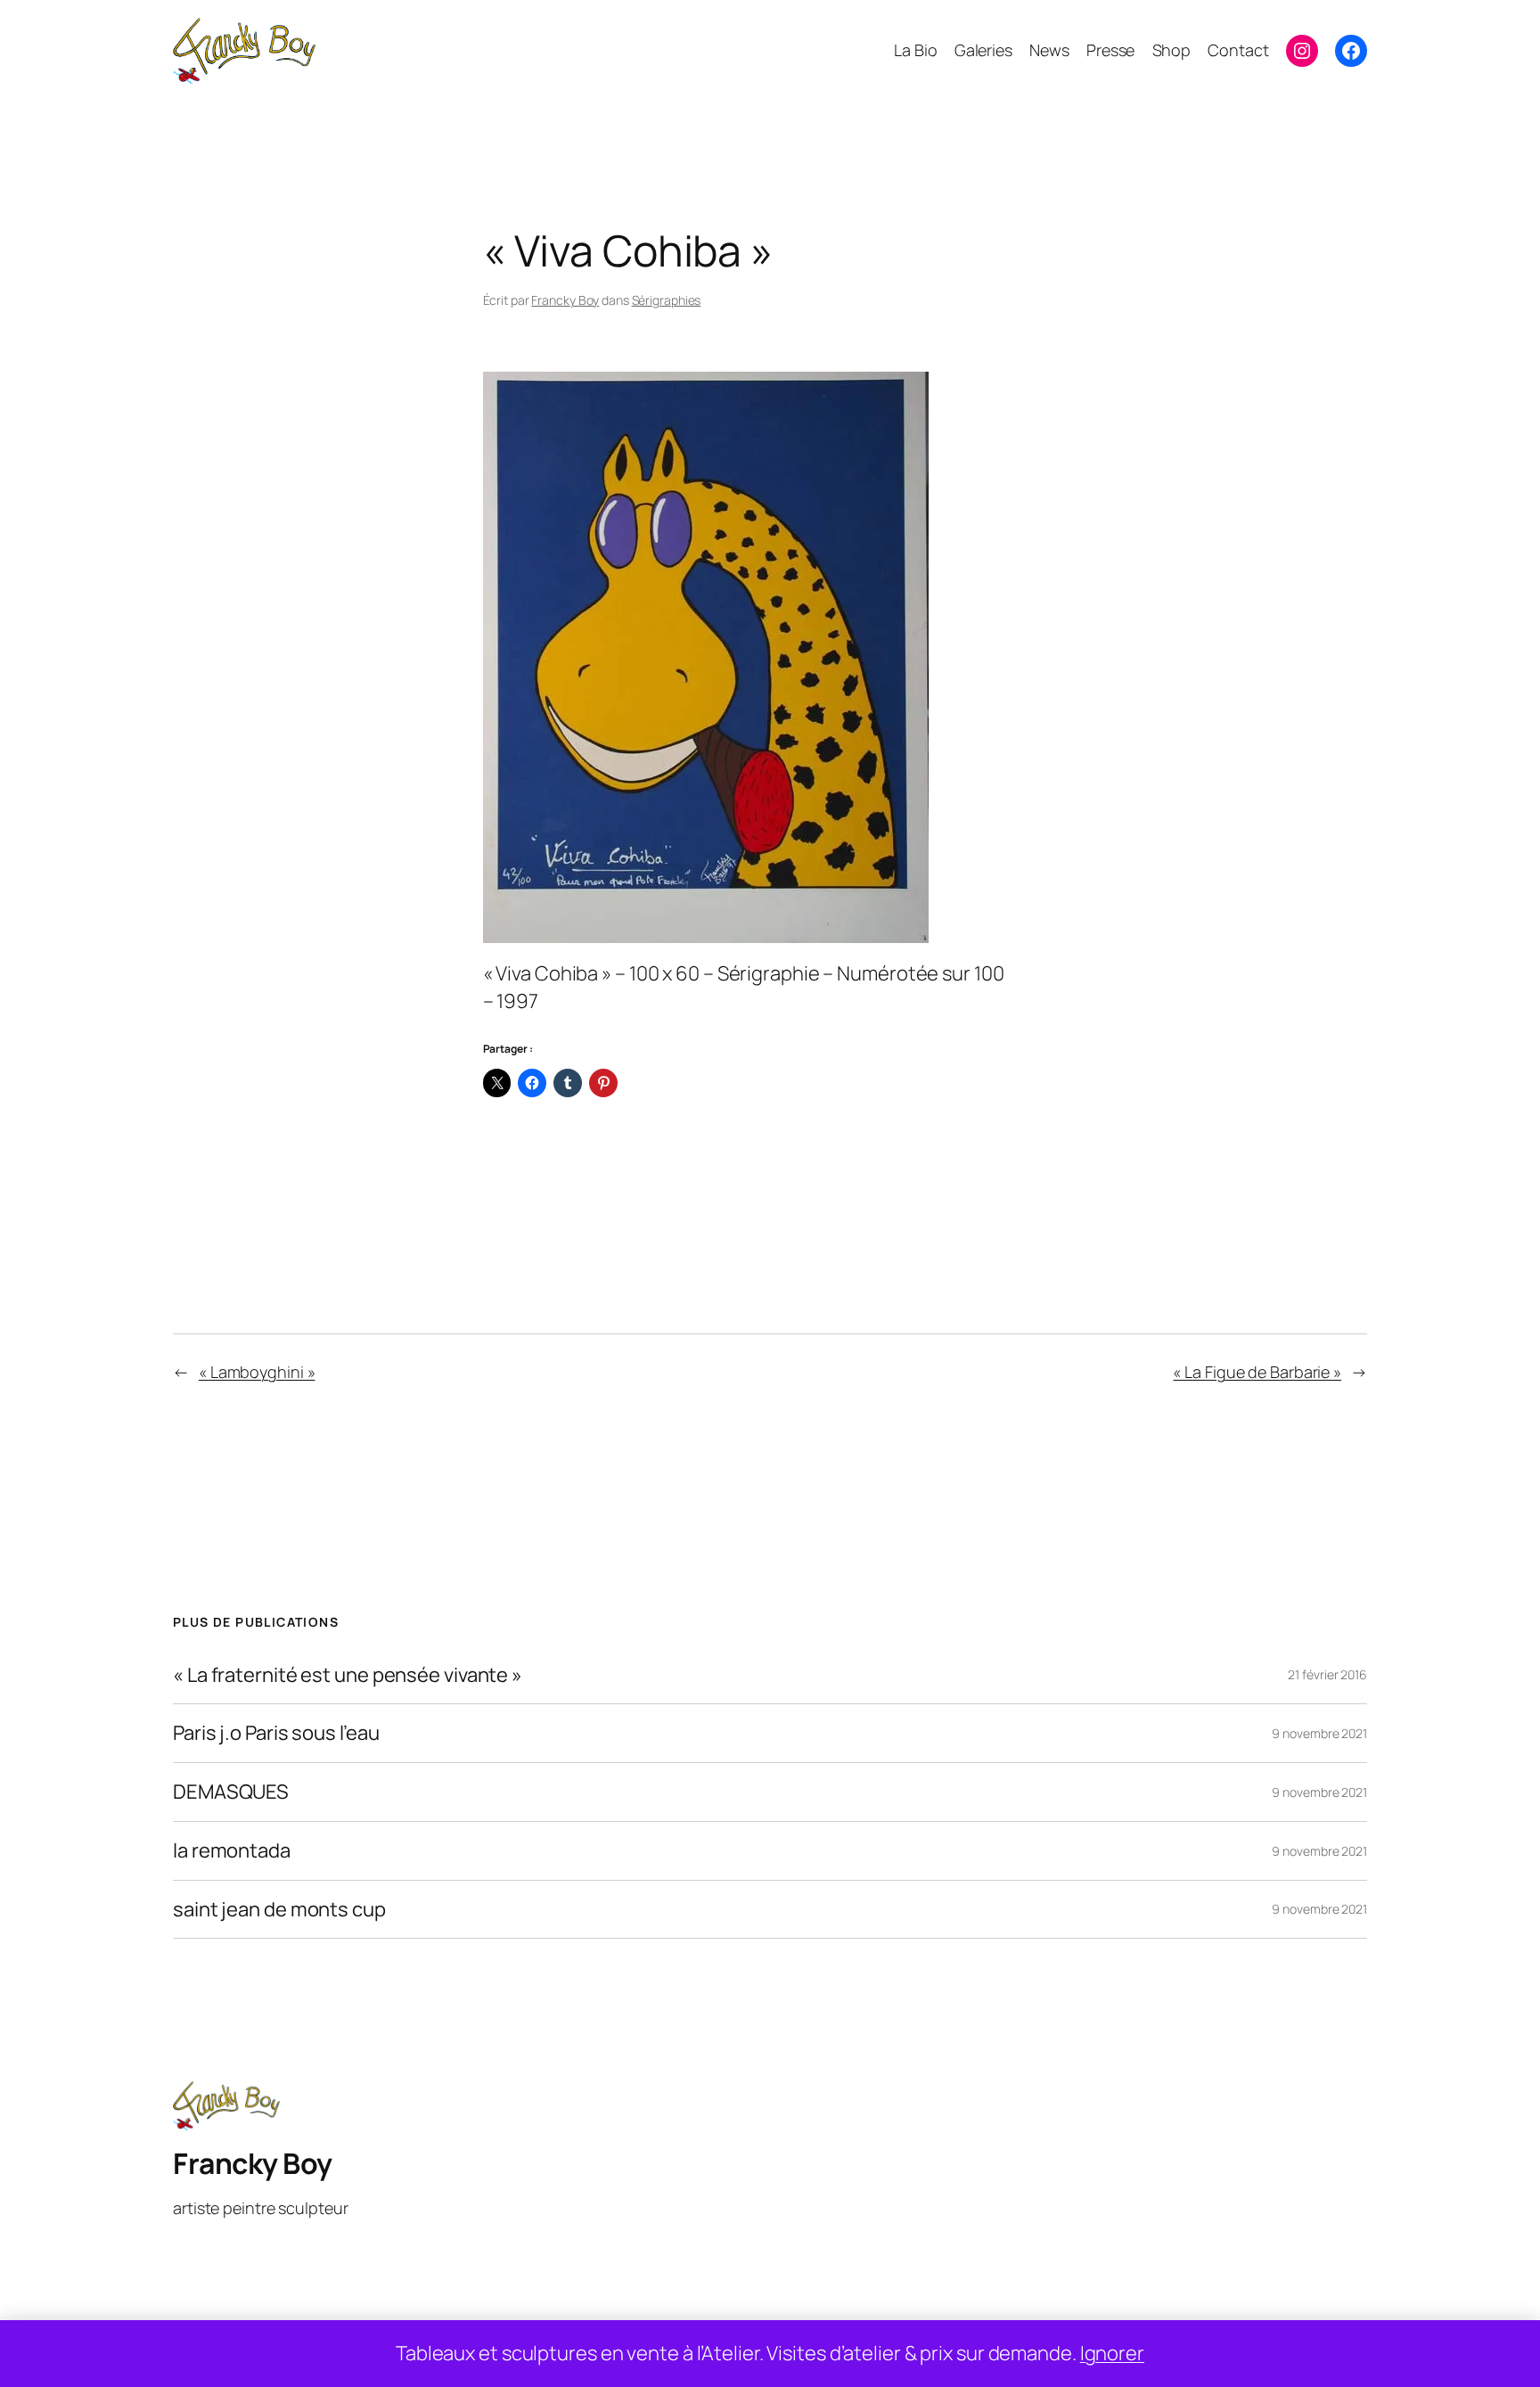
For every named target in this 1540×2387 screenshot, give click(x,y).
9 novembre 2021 (1319, 1733)
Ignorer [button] (1112, 2353)
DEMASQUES (231, 1792)
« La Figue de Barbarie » (1257, 1372)
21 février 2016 (1327, 1674)
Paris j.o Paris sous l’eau (276, 1733)
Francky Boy (565, 300)
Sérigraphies (667, 300)
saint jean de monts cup (279, 1910)
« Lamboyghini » (257, 1372)
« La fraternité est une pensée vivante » (348, 1675)
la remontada (232, 1851)
